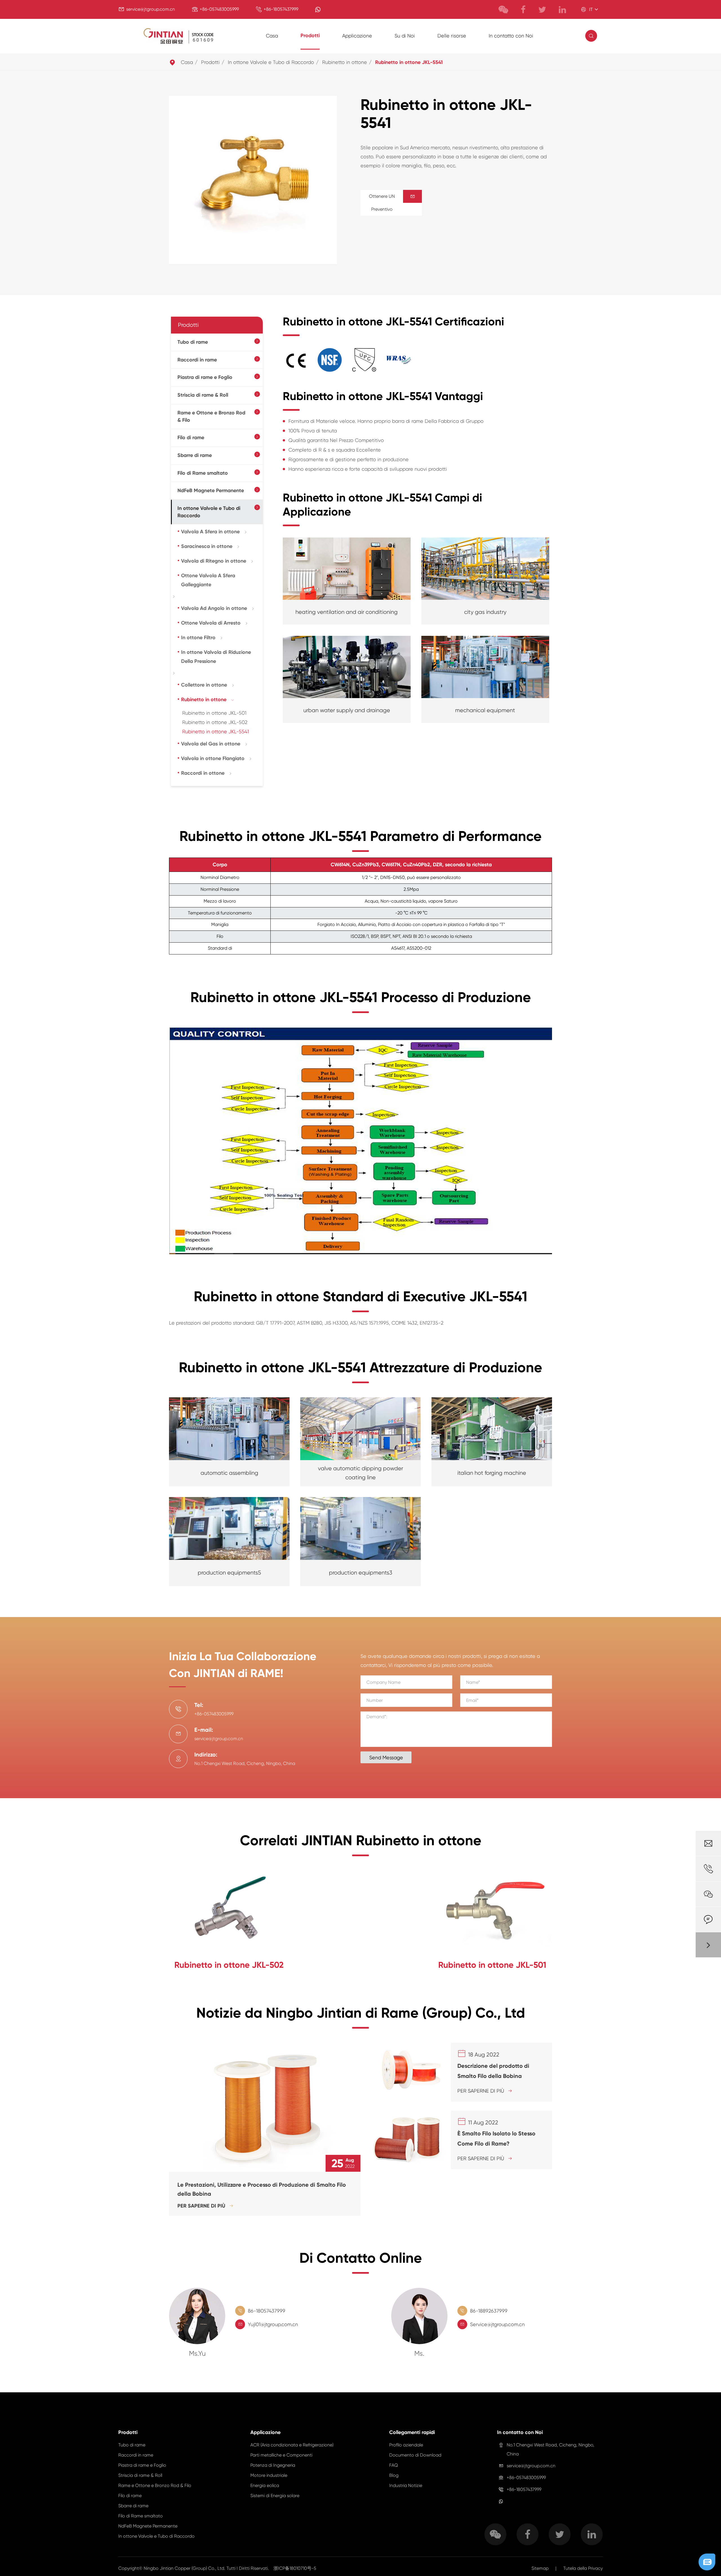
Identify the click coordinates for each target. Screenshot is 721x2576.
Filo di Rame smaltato (203, 473)
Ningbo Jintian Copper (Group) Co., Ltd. (185, 2568)
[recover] (707, 2561)
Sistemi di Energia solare (275, 2496)
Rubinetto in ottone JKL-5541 (409, 62)
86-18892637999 (489, 2311)
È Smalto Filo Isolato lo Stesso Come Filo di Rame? (496, 2138)
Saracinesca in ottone (207, 546)
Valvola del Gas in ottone (211, 744)
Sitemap (540, 2568)
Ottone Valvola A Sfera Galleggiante (208, 580)
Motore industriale (269, 2475)
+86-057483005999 (219, 9)
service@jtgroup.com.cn (151, 9)
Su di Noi (405, 36)
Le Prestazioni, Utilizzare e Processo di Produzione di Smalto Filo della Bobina (262, 2189)
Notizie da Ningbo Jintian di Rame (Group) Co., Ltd (361, 2013)
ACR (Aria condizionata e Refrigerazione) (292, 2445)
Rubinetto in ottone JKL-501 (214, 713)
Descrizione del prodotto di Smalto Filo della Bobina (493, 2071)
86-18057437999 (267, 2311)
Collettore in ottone (204, 685)
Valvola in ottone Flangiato (213, 758)
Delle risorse (452, 36)
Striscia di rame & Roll (203, 395)
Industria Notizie (406, 2485)
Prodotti (310, 35)
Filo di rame (191, 438)
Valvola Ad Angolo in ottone (214, 608)
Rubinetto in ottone (345, 62)
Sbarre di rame (195, 455)
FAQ (394, 2465)
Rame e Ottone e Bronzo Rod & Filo (211, 416)
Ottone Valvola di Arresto (211, 623)
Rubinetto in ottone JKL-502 (215, 722)
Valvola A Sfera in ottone (210, 532)
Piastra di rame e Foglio (205, 377)
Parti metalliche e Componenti (281, 2455)
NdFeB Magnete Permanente (211, 490)
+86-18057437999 (281, 9)
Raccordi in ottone (203, 773)
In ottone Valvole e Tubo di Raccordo (271, 62)
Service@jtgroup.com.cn (497, 2324)
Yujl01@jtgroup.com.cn (273, 2324)
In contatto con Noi (511, 36)
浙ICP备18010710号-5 (295, 2568)
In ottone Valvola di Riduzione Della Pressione (216, 657)
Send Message (386, 1757)
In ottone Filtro (198, 638)
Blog (394, 2475)
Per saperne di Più (205, 2206)
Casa (272, 36)
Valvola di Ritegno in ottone (214, 561)
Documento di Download (415, 2455)
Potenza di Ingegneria (273, 2465)
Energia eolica (265, 2485)
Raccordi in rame (197, 360)
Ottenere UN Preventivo (392, 203)
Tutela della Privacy (583, 2568)
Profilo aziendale (406, 2445)
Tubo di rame (193, 342)
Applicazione (357, 36)
